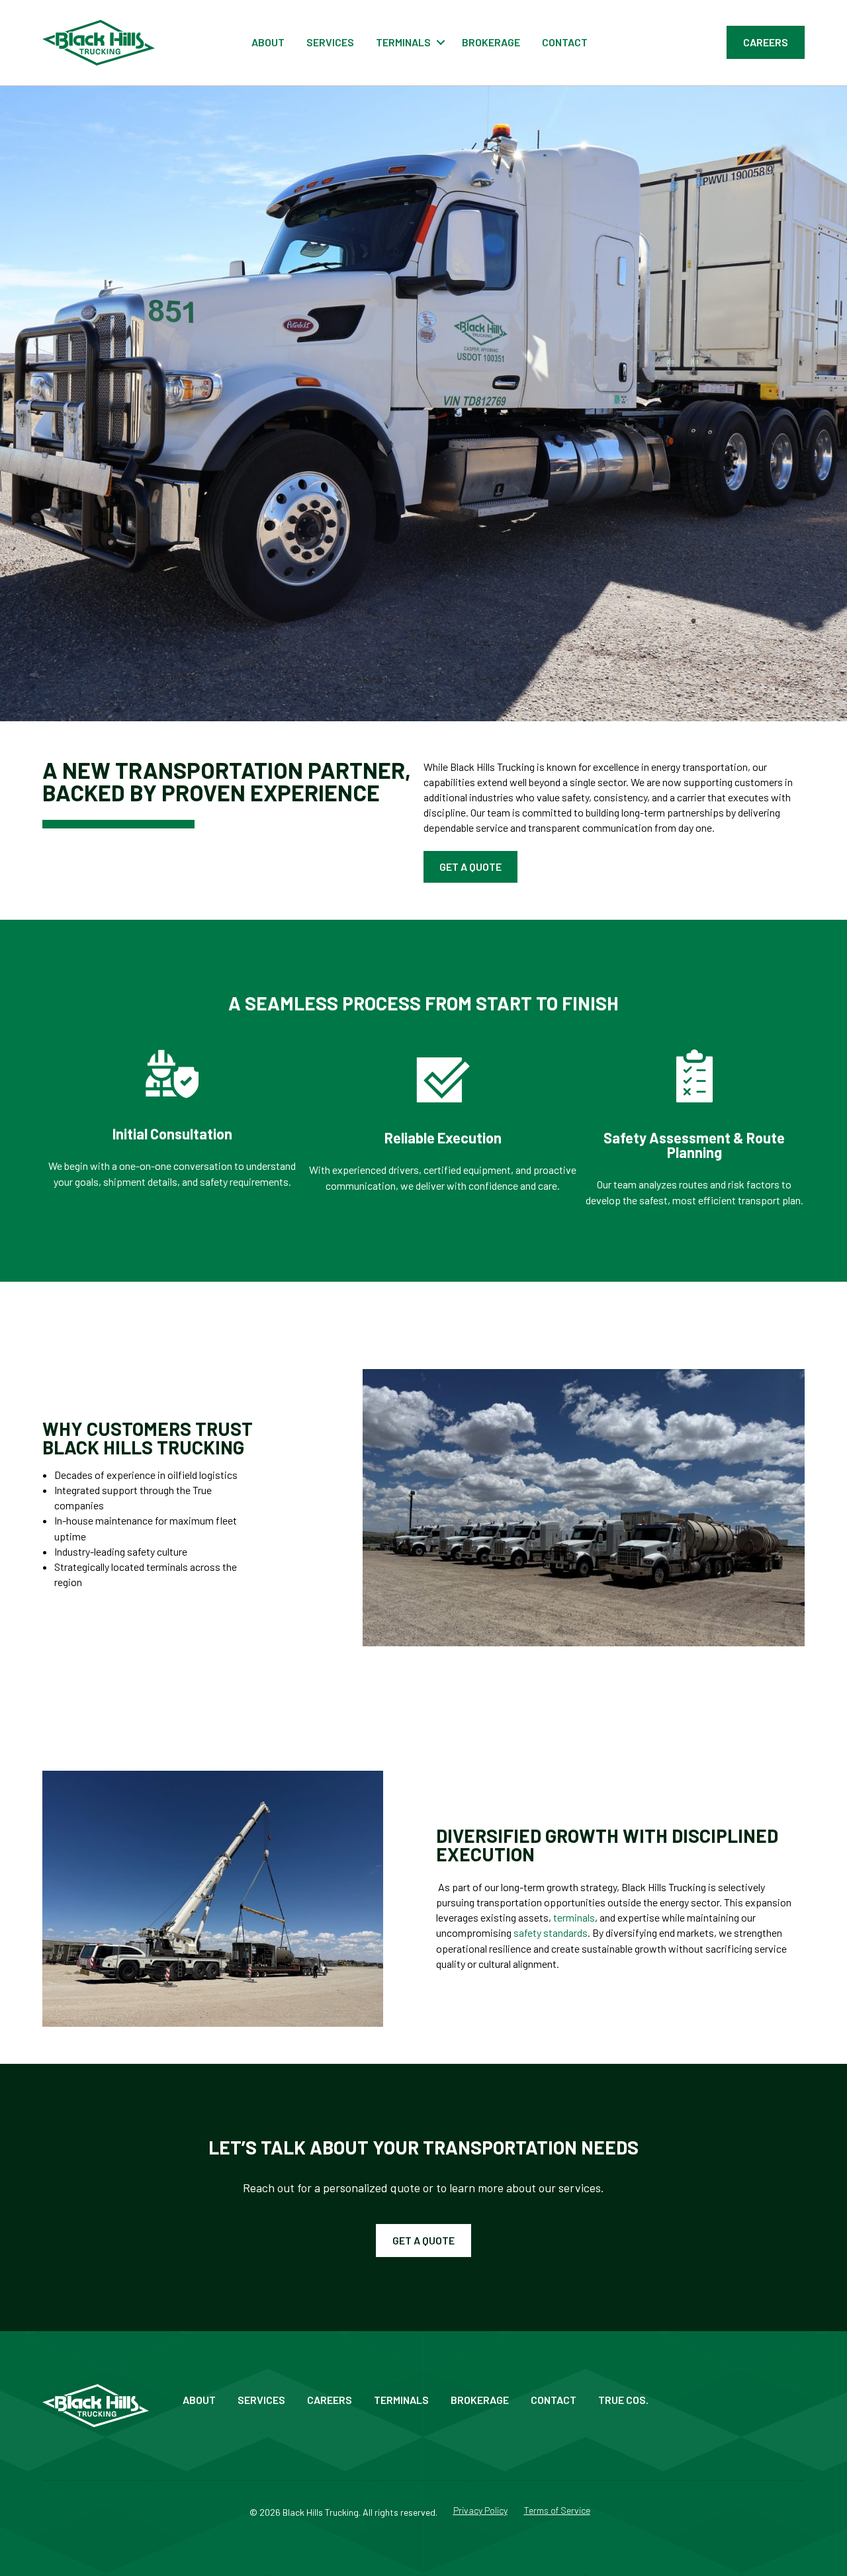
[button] (441, 42)
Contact (565, 42)
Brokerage (491, 42)
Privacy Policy (480, 2511)
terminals (574, 1917)
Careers (330, 2400)
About (268, 42)
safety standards (551, 1932)
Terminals (403, 42)
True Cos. (623, 2400)
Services (330, 42)
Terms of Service (557, 2511)
